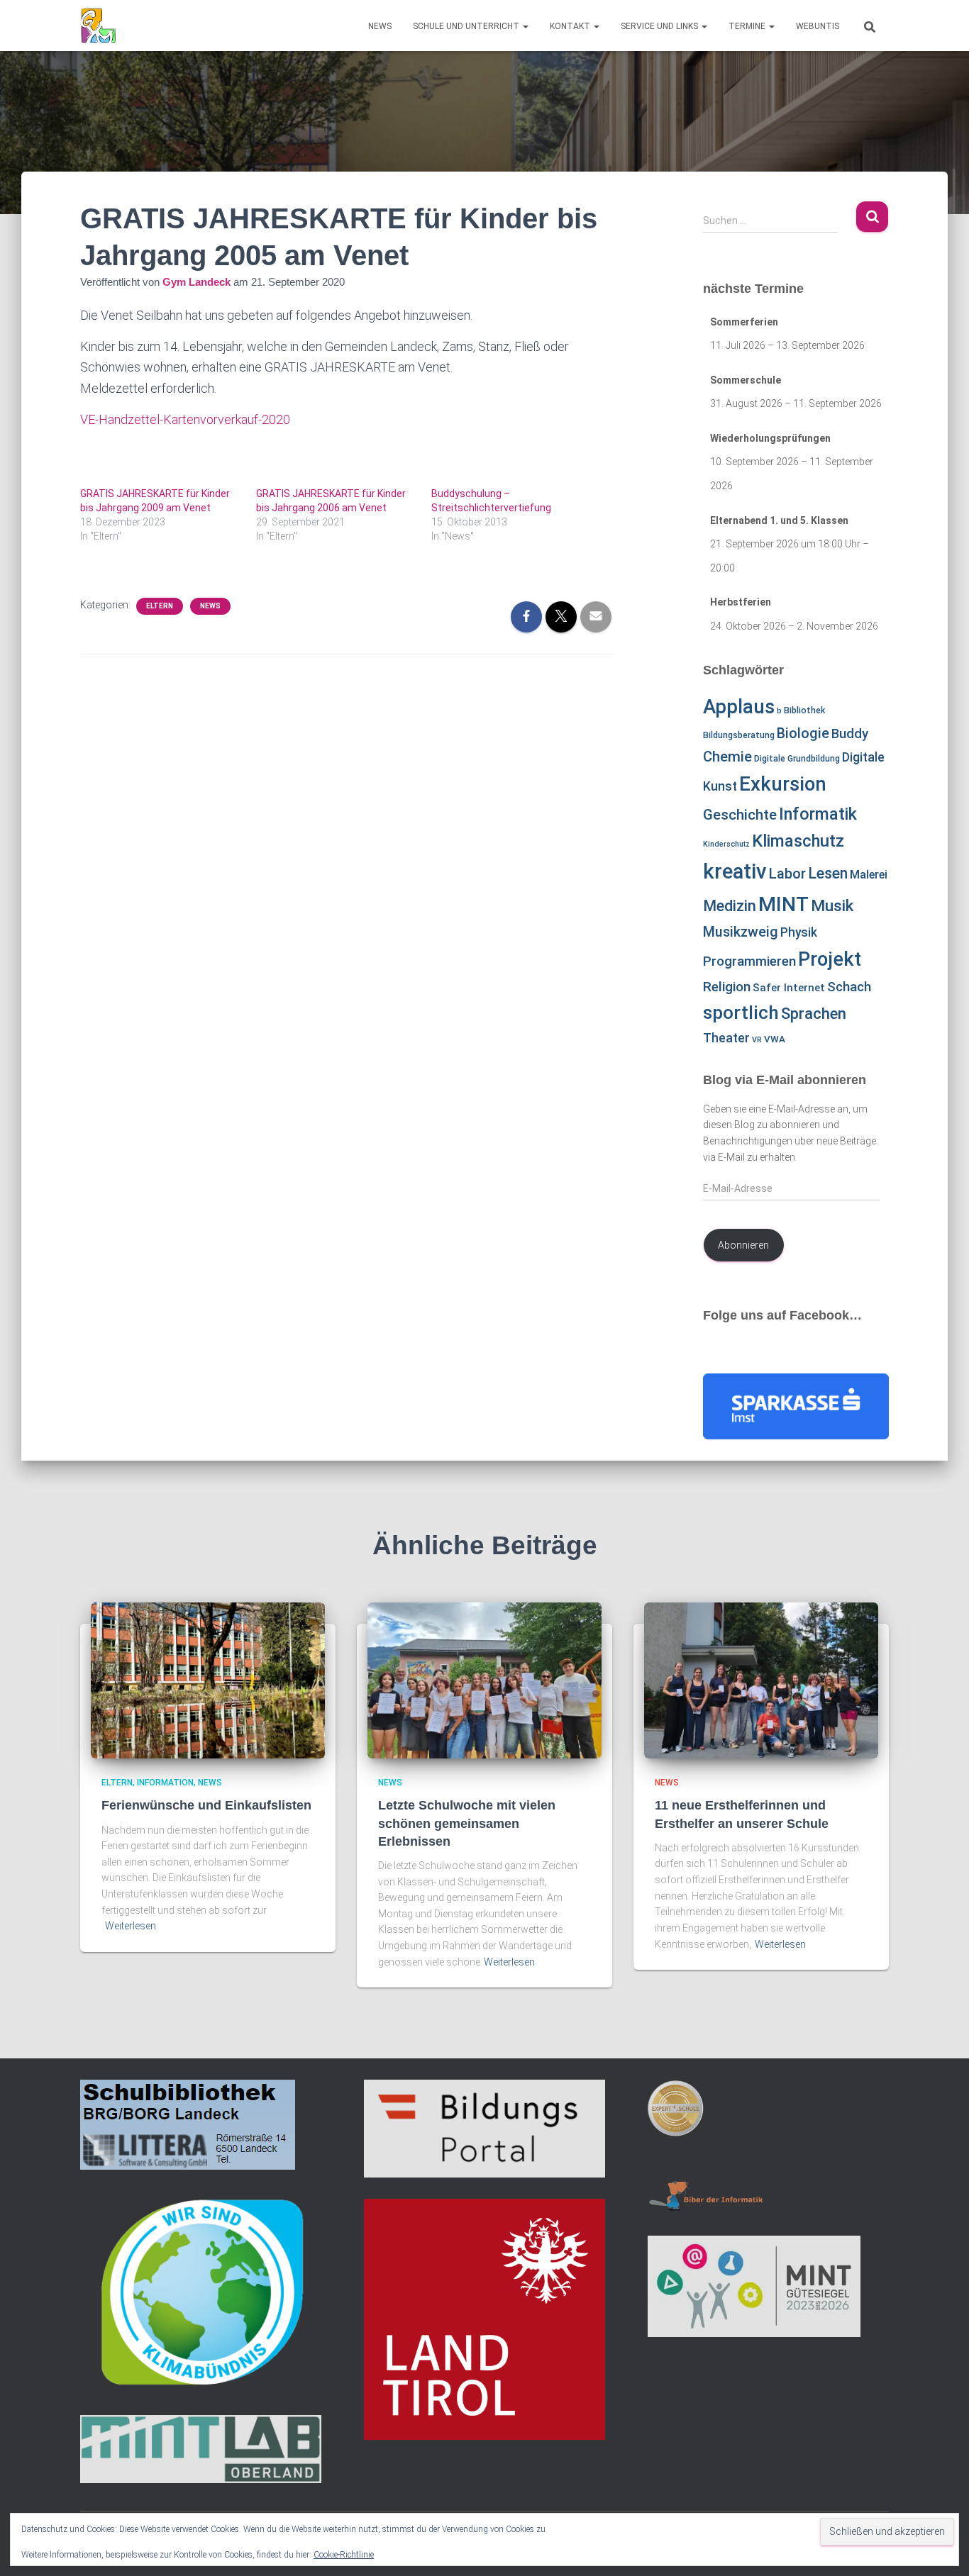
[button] (525, 26)
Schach (849, 987)
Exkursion (783, 784)
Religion (727, 987)
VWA (775, 1039)
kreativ (735, 871)
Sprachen (814, 1013)
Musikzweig (741, 932)
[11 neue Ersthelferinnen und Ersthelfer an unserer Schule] (761, 1680)
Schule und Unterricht (467, 26)
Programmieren (749, 961)
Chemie (727, 757)
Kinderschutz (726, 844)
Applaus (739, 707)
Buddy (850, 734)
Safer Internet (789, 988)
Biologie (803, 734)
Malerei (869, 875)
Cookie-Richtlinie (344, 2555)
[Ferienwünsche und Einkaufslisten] (208, 1680)
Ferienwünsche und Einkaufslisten (206, 1805)
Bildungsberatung (739, 735)
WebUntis (818, 26)
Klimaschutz (798, 841)
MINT (783, 904)
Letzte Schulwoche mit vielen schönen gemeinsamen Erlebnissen (467, 1823)
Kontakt (571, 26)
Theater (726, 1038)
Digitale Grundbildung (797, 759)
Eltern (160, 606)
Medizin (730, 906)
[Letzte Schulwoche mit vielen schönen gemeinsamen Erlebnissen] (484, 1680)
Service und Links (660, 26)
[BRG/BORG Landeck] (98, 26)
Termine (748, 26)
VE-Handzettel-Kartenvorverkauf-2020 (185, 419)
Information (165, 1783)
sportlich (741, 1013)
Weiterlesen (131, 1926)
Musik (832, 906)
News (380, 26)
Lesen (828, 873)
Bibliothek (804, 710)
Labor (787, 874)
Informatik (818, 814)
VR (757, 1040)
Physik (799, 932)
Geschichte (740, 815)
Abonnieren (743, 1245)
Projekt (830, 959)
